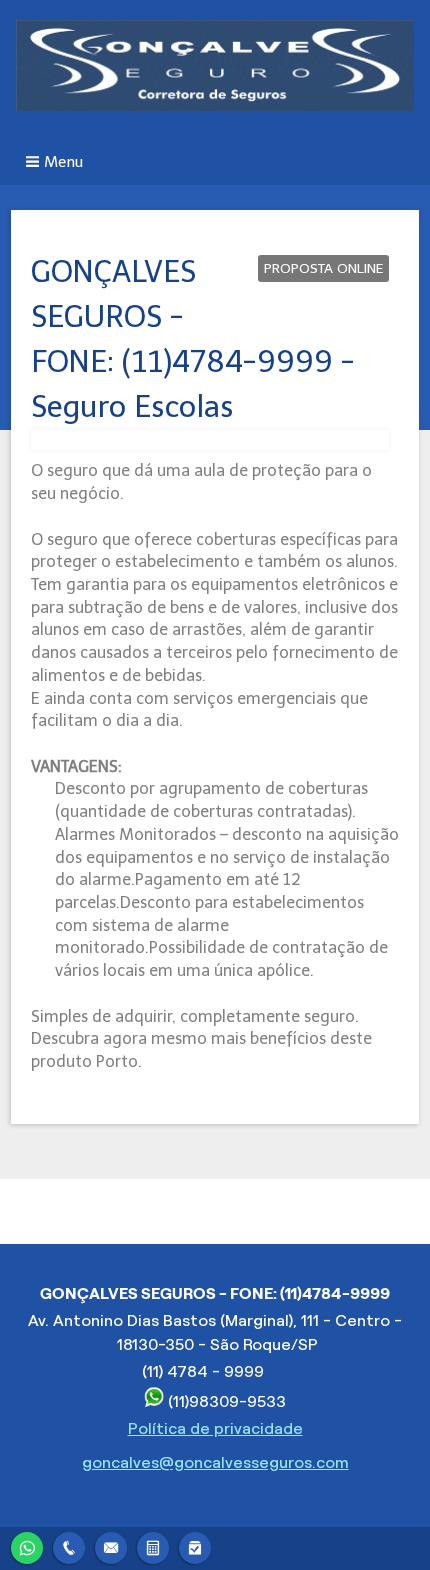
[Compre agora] (195, 1545)
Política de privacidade (215, 1428)
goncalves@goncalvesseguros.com (215, 1462)
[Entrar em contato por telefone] (69, 1548)
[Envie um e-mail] (111, 1545)
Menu (63, 162)
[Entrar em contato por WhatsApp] (27, 1545)
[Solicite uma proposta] (153, 1545)
